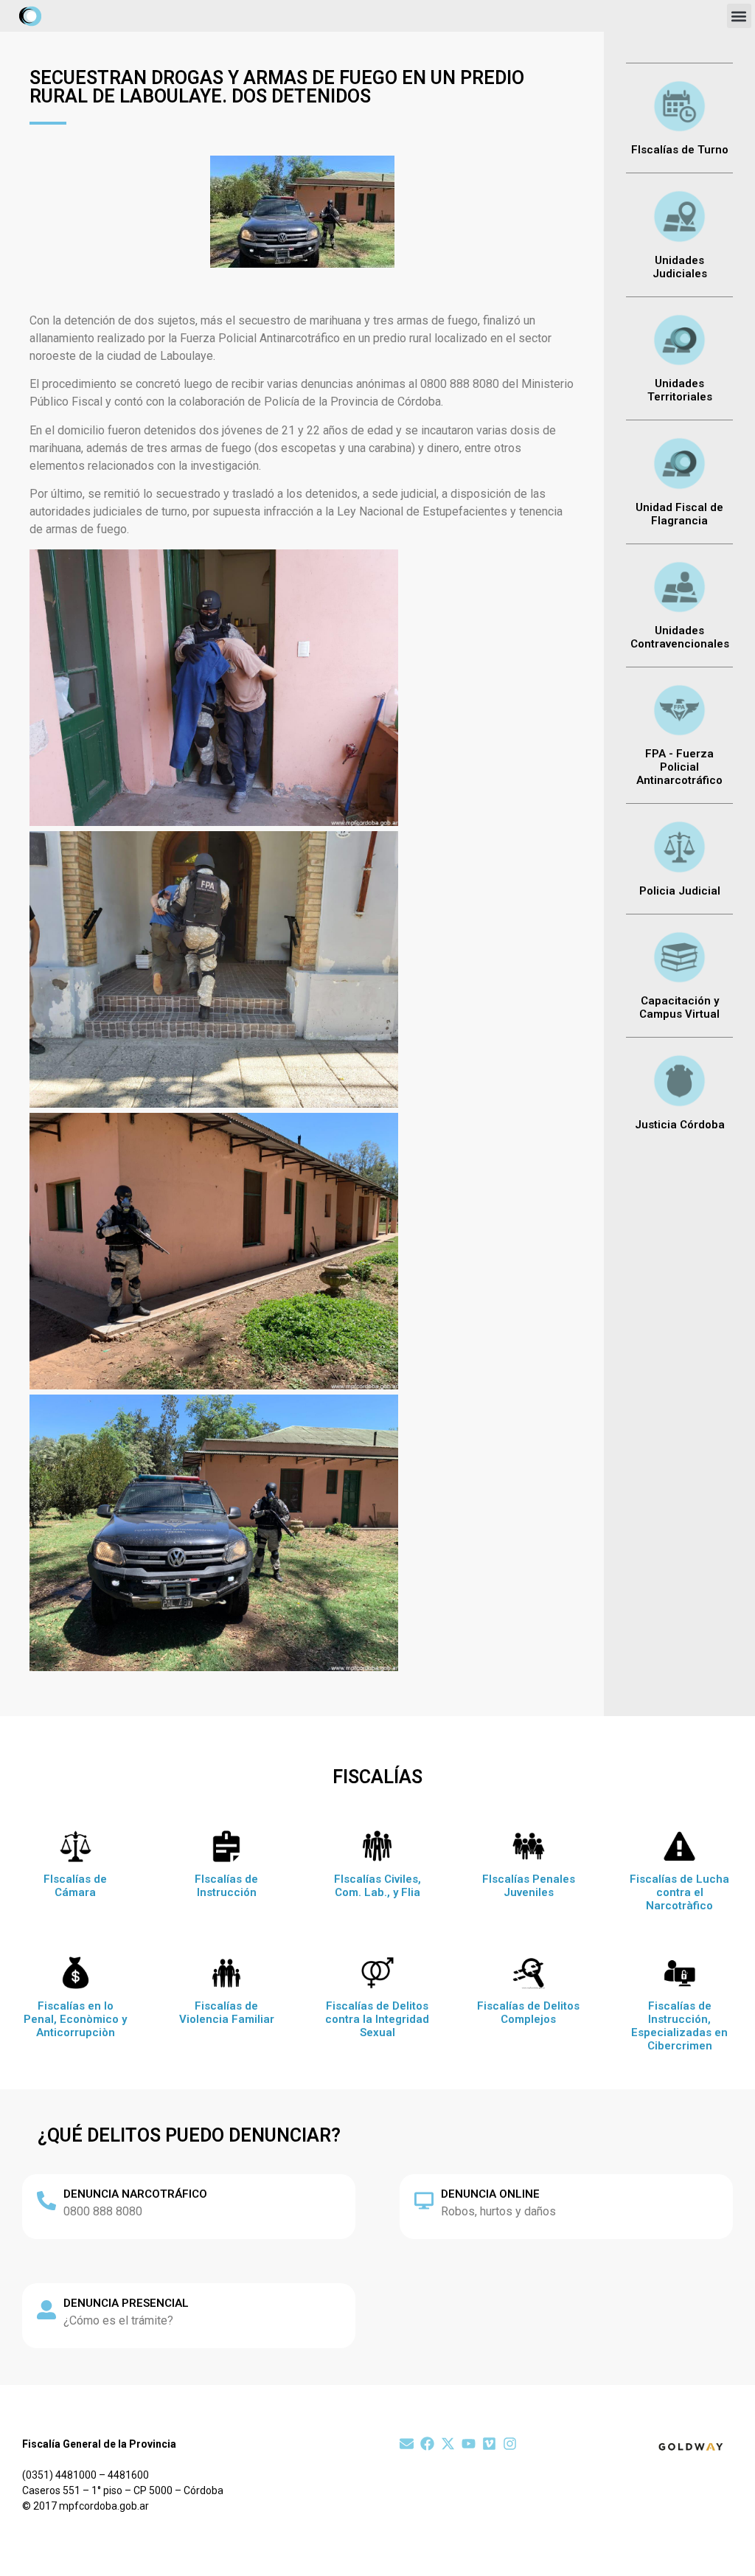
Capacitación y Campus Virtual (679, 1007)
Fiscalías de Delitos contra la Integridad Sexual (377, 2019)
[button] (739, 16)
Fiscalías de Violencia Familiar (227, 2013)
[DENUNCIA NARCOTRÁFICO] (46, 2201)
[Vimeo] (489, 2444)
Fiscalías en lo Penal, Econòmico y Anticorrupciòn (75, 2019)
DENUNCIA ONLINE (490, 2194)
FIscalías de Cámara (75, 1886)
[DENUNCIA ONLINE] (424, 2201)
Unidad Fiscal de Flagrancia (679, 514)
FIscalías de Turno (680, 150)
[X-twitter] (448, 2444)
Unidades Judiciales (680, 267)
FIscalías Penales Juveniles (529, 1886)
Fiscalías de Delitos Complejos (528, 2013)
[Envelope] (407, 2444)
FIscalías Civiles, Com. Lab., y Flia (377, 1886)
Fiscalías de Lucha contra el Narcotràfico (679, 1892)
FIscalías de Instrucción (226, 1886)
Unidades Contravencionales (680, 637)
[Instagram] (510, 2444)
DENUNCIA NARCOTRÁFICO (135, 2194)
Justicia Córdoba (680, 1125)
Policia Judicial (680, 891)
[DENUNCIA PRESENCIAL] (46, 2310)
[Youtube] (469, 2444)
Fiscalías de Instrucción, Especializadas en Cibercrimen (679, 2026)
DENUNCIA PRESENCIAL (126, 2303)
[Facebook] (427, 2444)
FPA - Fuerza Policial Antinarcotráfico (679, 767)
